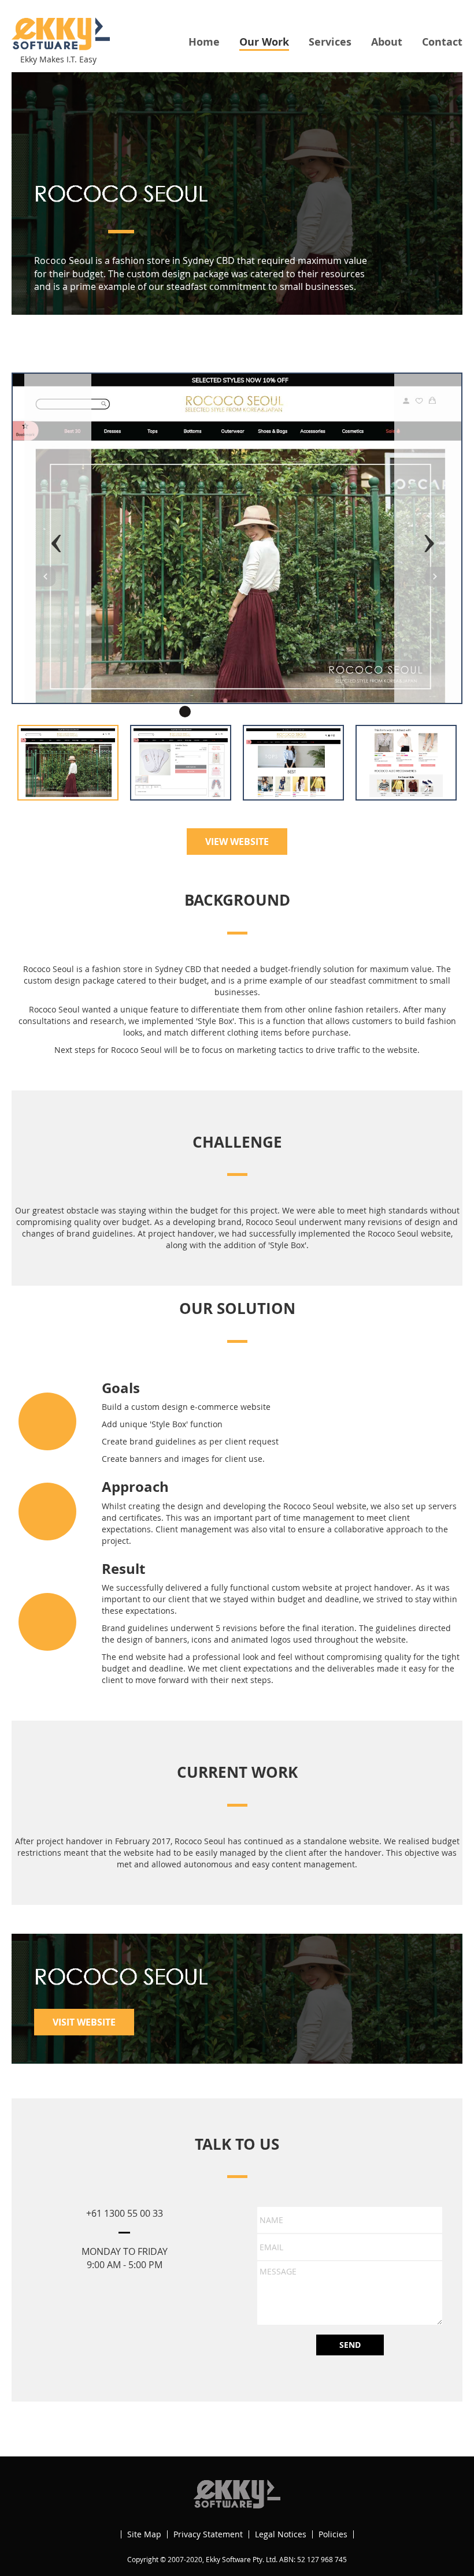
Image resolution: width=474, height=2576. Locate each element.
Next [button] (428, 538)
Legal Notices (281, 2534)
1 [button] (185, 712)
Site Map (144, 2534)
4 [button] (237, 712)
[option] (237, 538)
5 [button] (254, 712)
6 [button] (272, 712)
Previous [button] (58, 538)
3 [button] (220, 712)
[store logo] (61, 34)
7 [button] (289, 712)
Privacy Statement (208, 2534)
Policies (333, 2534)
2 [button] (202, 712)
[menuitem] (204, 42)
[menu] (325, 43)
